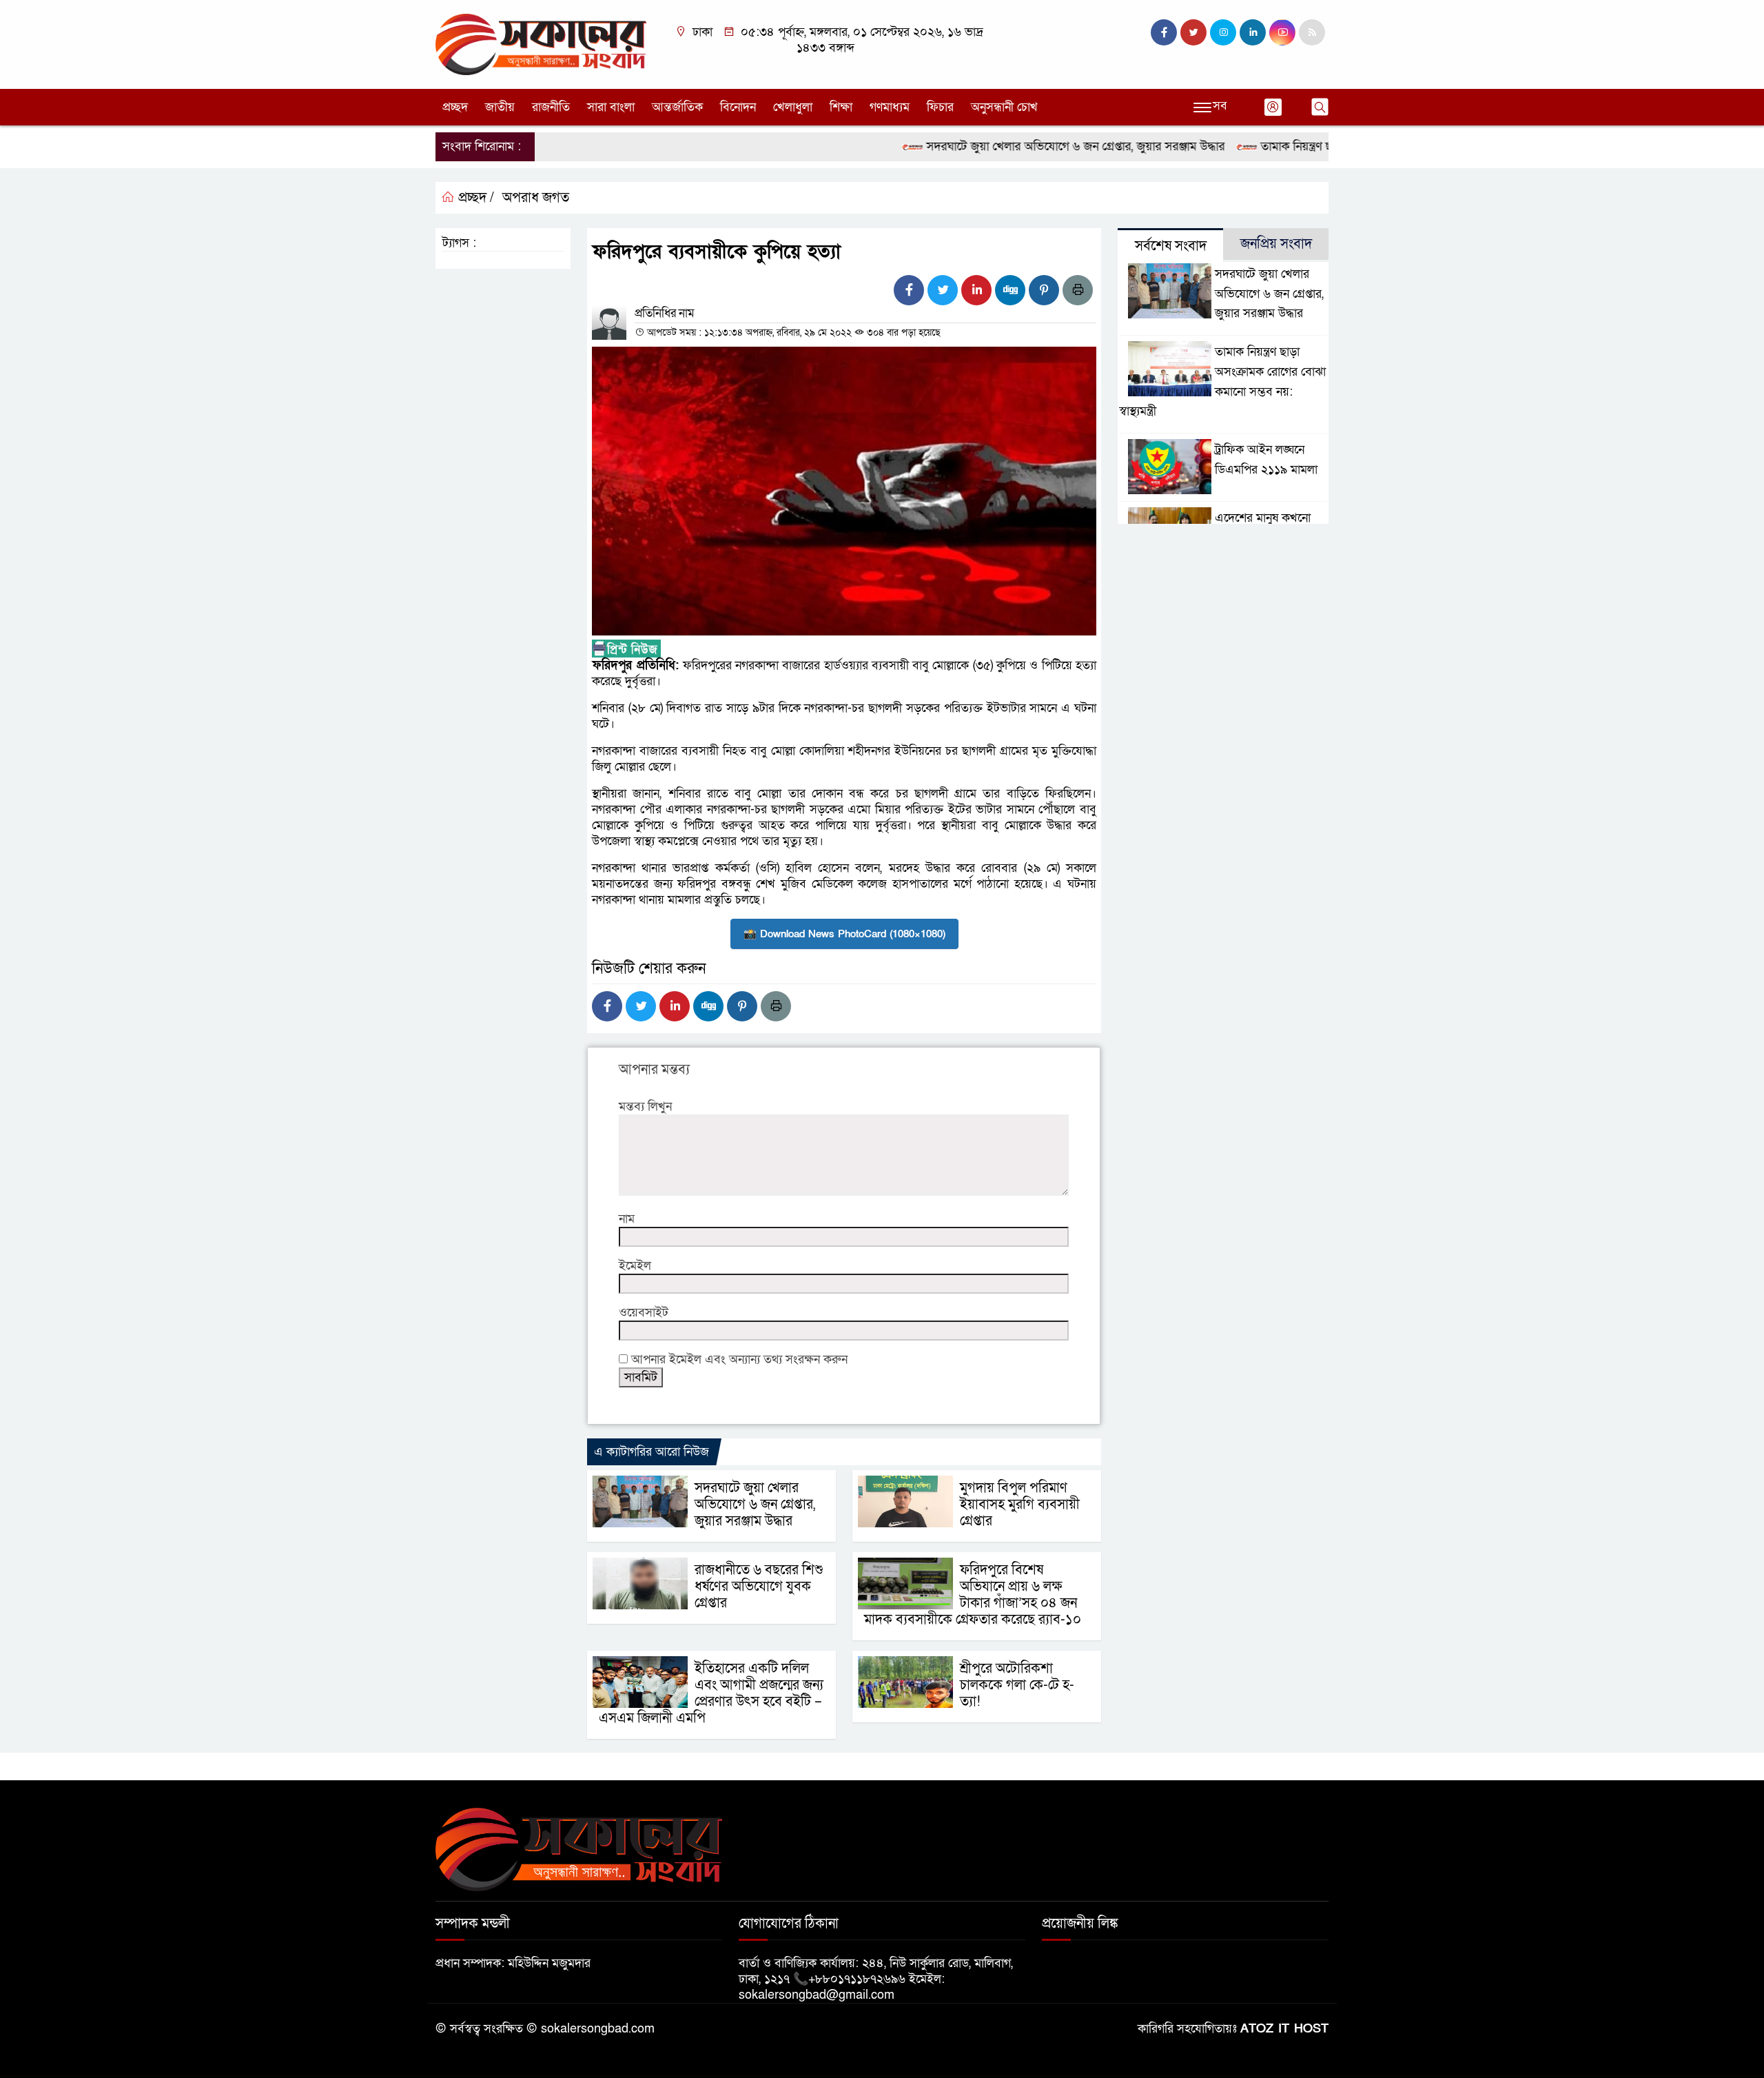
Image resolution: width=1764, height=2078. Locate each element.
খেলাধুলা (793, 107)
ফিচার (940, 107)
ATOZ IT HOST (1284, 2029)
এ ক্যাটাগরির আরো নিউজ (652, 1452)
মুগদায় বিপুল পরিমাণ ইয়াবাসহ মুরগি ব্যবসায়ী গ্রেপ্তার (1020, 1505)
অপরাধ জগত (536, 198)
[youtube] (1282, 32)
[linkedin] (1253, 32)
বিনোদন (738, 107)
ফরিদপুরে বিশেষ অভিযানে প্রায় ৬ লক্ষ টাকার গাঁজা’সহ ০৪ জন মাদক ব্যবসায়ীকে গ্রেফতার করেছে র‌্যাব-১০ (973, 1595)
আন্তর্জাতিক (677, 107)
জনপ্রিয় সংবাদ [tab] (1276, 244)
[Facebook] (909, 290)
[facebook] (1164, 32)
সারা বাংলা (611, 107)
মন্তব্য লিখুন (645, 1107)
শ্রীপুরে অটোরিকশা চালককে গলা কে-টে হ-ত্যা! (1017, 1685)
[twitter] (1193, 32)
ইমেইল (635, 1266)
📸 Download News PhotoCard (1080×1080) (844, 934)
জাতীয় (500, 107)
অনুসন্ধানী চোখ (1004, 107)
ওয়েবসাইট (644, 1313)
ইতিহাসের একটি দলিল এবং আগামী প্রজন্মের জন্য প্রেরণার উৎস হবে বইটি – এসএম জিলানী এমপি (711, 1693)
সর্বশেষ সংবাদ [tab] (1171, 246)
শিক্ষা (841, 107)
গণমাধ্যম (890, 107)
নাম (627, 1219)
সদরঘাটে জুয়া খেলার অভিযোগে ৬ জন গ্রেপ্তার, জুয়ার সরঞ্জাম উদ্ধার (1023, 146)
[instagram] (1223, 32)
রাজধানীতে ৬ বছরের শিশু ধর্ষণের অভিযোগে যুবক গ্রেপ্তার (759, 1587)
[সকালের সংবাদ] (541, 44)
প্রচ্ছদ (455, 107)
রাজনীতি (551, 107)
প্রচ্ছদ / (474, 198)
